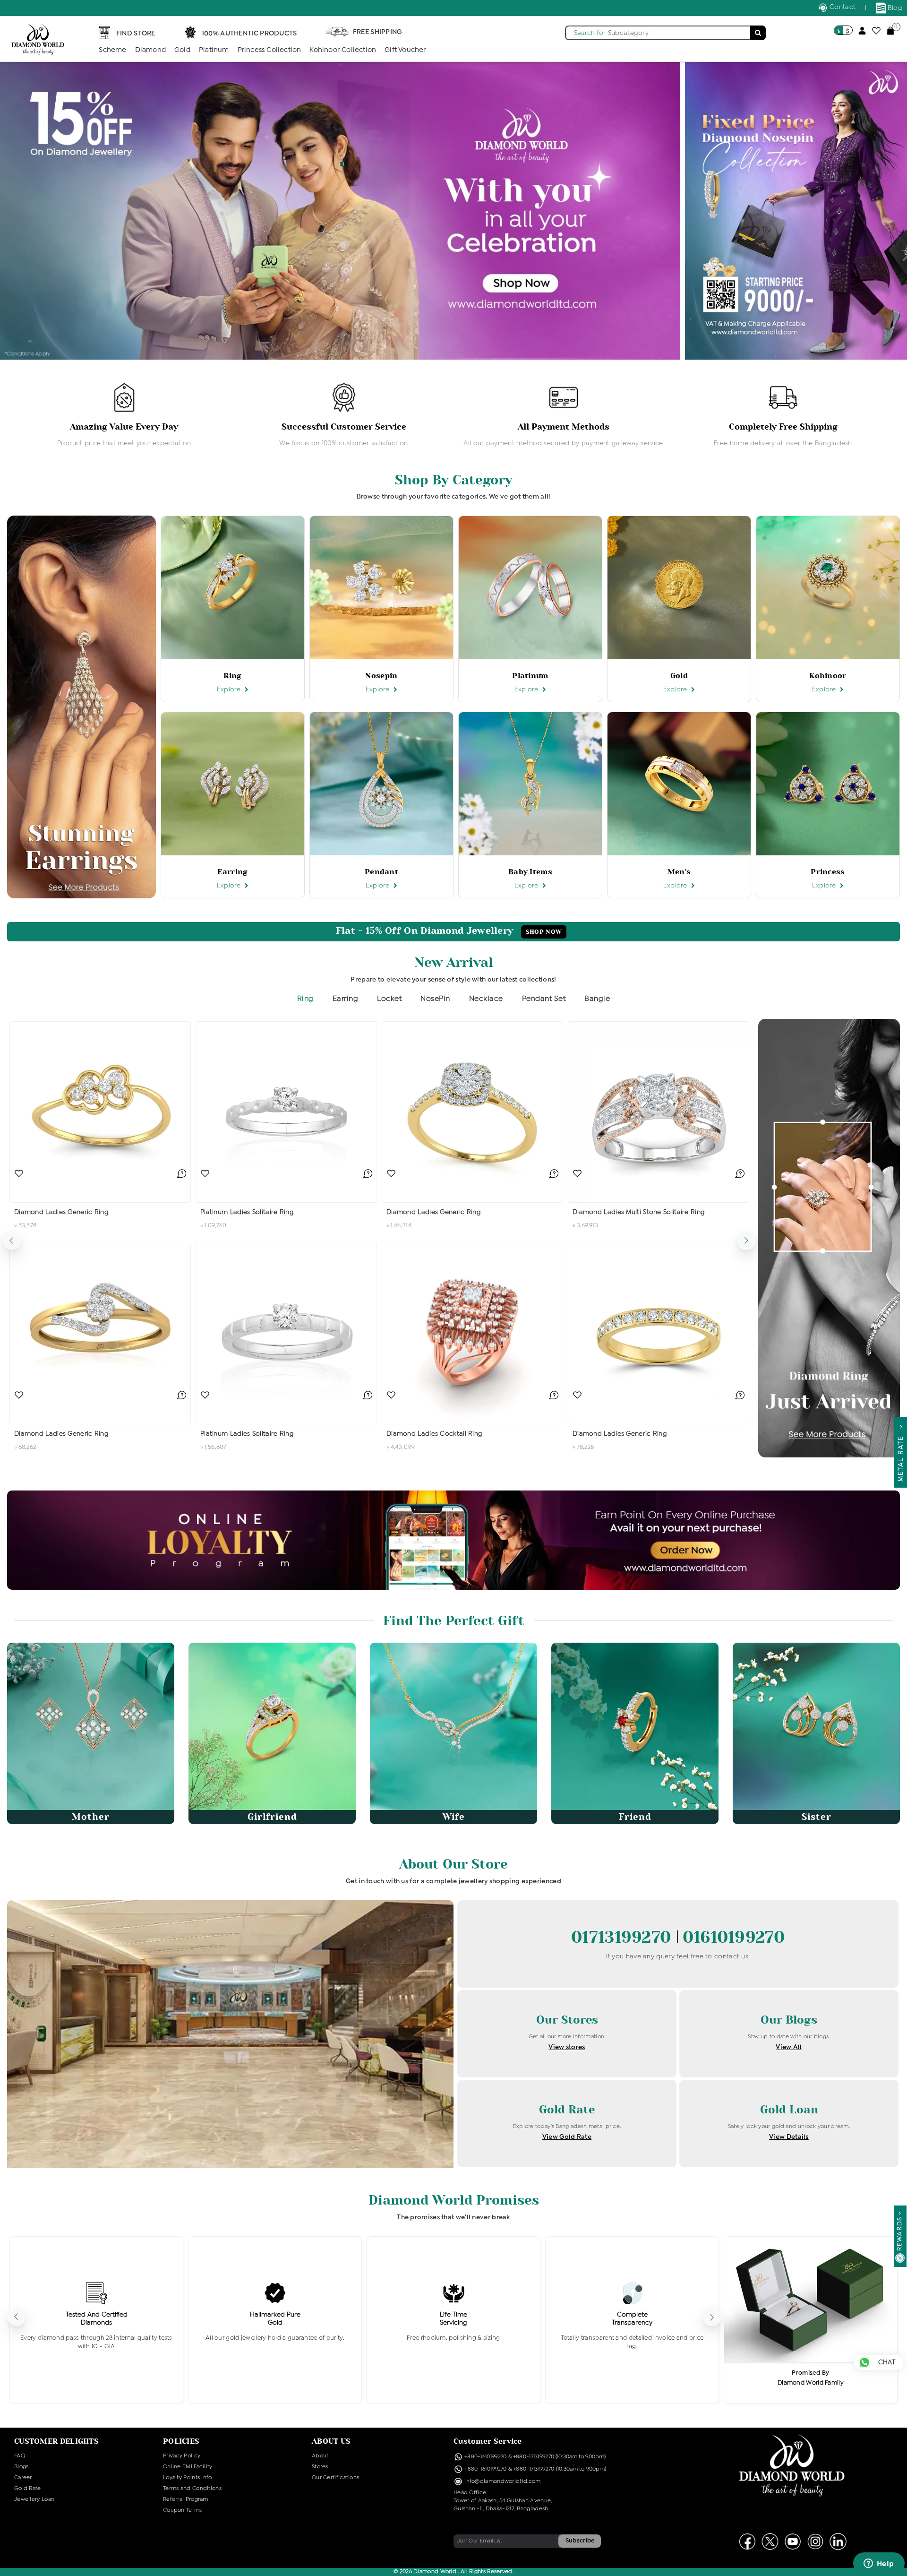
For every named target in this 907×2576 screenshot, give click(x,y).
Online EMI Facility (188, 2467)
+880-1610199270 (486, 2457)
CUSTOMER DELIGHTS (56, 2441)
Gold (182, 50)
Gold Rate (28, 2489)
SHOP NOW (544, 932)
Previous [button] (12, 1241)
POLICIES (181, 2441)
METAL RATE (901, 1456)
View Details (789, 2137)
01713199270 (624, 1937)
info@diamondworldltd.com (502, 2481)
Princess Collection (270, 50)
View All (789, 2047)
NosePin (435, 999)
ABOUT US (331, 2441)
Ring (305, 999)
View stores (567, 2047)
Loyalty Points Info (188, 2478)
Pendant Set (544, 999)
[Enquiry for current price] (181, 1173)
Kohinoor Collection (343, 50)
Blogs (21, 2467)
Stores (320, 2467)
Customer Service (488, 2441)
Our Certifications (335, 2478)
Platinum (214, 50)
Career (23, 2478)
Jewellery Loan (34, 2499)
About (320, 2456)
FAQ (20, 2456)
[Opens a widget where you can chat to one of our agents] (879, 2564)
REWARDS (900, 2234)
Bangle (597, 999)
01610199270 (734, 1937)
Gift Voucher (405, 50)
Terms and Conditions (192, 2489)
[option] (124, 416)
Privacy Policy (182, 2456)
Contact (842, 7)
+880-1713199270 (534, 2457)
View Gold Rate (567, 2137)
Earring (346, 999)
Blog (894, 8)
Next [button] (746, 1241)
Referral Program (186, 2499)
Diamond (150, 50)
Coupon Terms (183, 2510)
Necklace (486, 999)
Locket (389, 999)
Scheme (112, 50)
